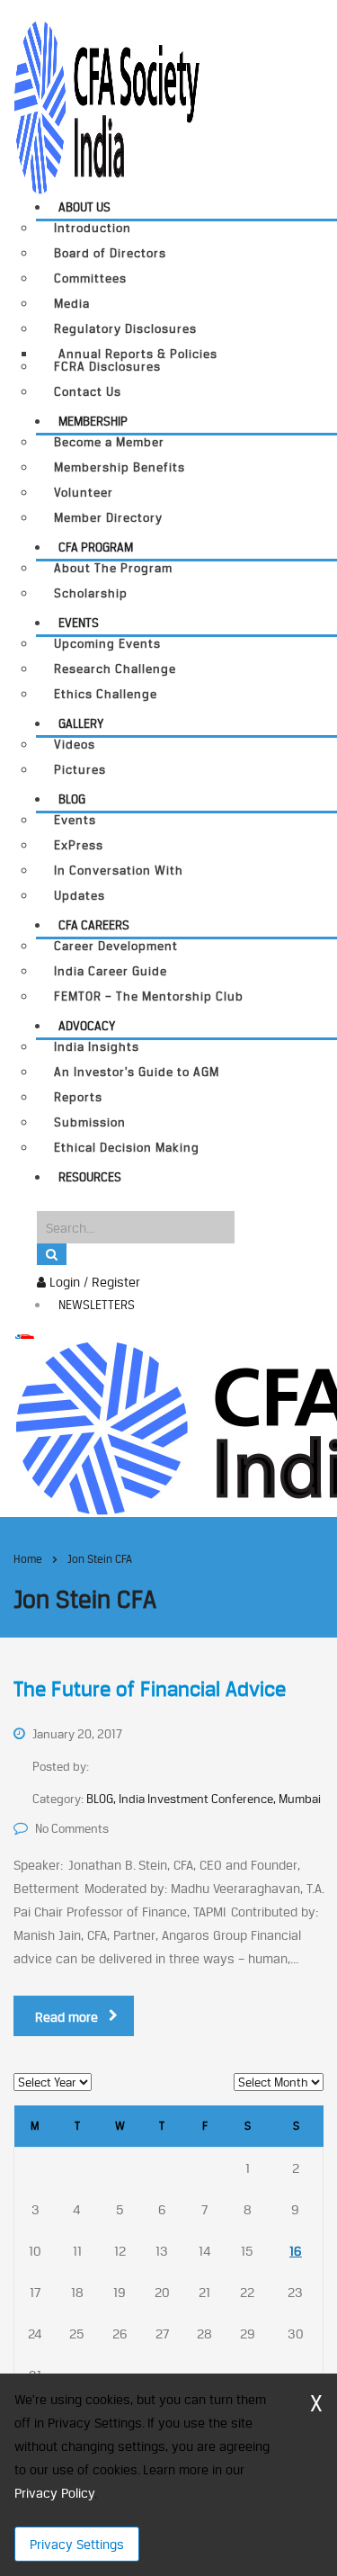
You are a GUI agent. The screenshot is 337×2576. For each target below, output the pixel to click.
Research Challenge (115, 669)
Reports (78, 1097)
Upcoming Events (107, 644)
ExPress (79, 845)
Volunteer (84, 493)
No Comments (72, 1828)
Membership (93, 421)
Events (79, 623)
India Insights (97, 1047)
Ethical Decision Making (127, 1148)
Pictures (80, 770)
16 (296, 2251)
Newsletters (97, 1305)
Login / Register (93, 1282)
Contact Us (88, 392)
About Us (84, 207)
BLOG (72, 799)
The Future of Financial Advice (150, 1689)
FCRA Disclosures (107, 367)
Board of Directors (110, 253)
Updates (80, 896)
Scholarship (91, 593)
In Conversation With (119, 871)
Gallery (81, 723)
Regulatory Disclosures (125, 329)
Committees (90, 278)
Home (28, 1559)
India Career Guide (111, 971)
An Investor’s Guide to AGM (137, 1072)
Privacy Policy (54, 2493)
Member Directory (108, 518)
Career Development (116, 946)
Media (72, 304)
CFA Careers (94, 925)
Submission (90, 1122)
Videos (75, 745)
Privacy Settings (77, 2544)
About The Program (113, 568)
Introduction (93, 228)
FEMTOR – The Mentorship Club (149, 996)
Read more (67, 2017)
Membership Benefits (120, 467)
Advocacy (87, 1026)
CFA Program (96, 547)
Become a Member (109, 442)
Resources (90, 1177)
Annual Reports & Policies (138, 354)
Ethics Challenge (106, 694)
